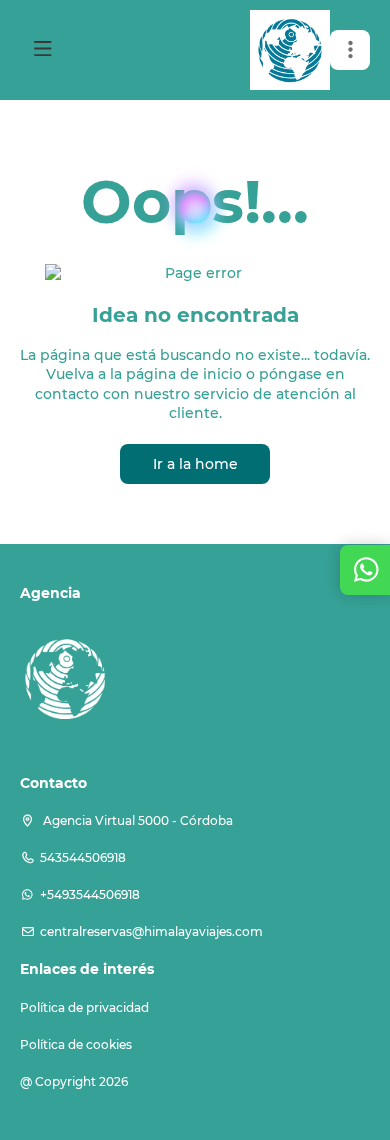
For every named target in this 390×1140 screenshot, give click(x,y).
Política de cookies (76, 1044)
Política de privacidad (84, 1007)
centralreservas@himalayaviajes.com (151, 931)
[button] (350, 50)
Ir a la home (195, 464)
